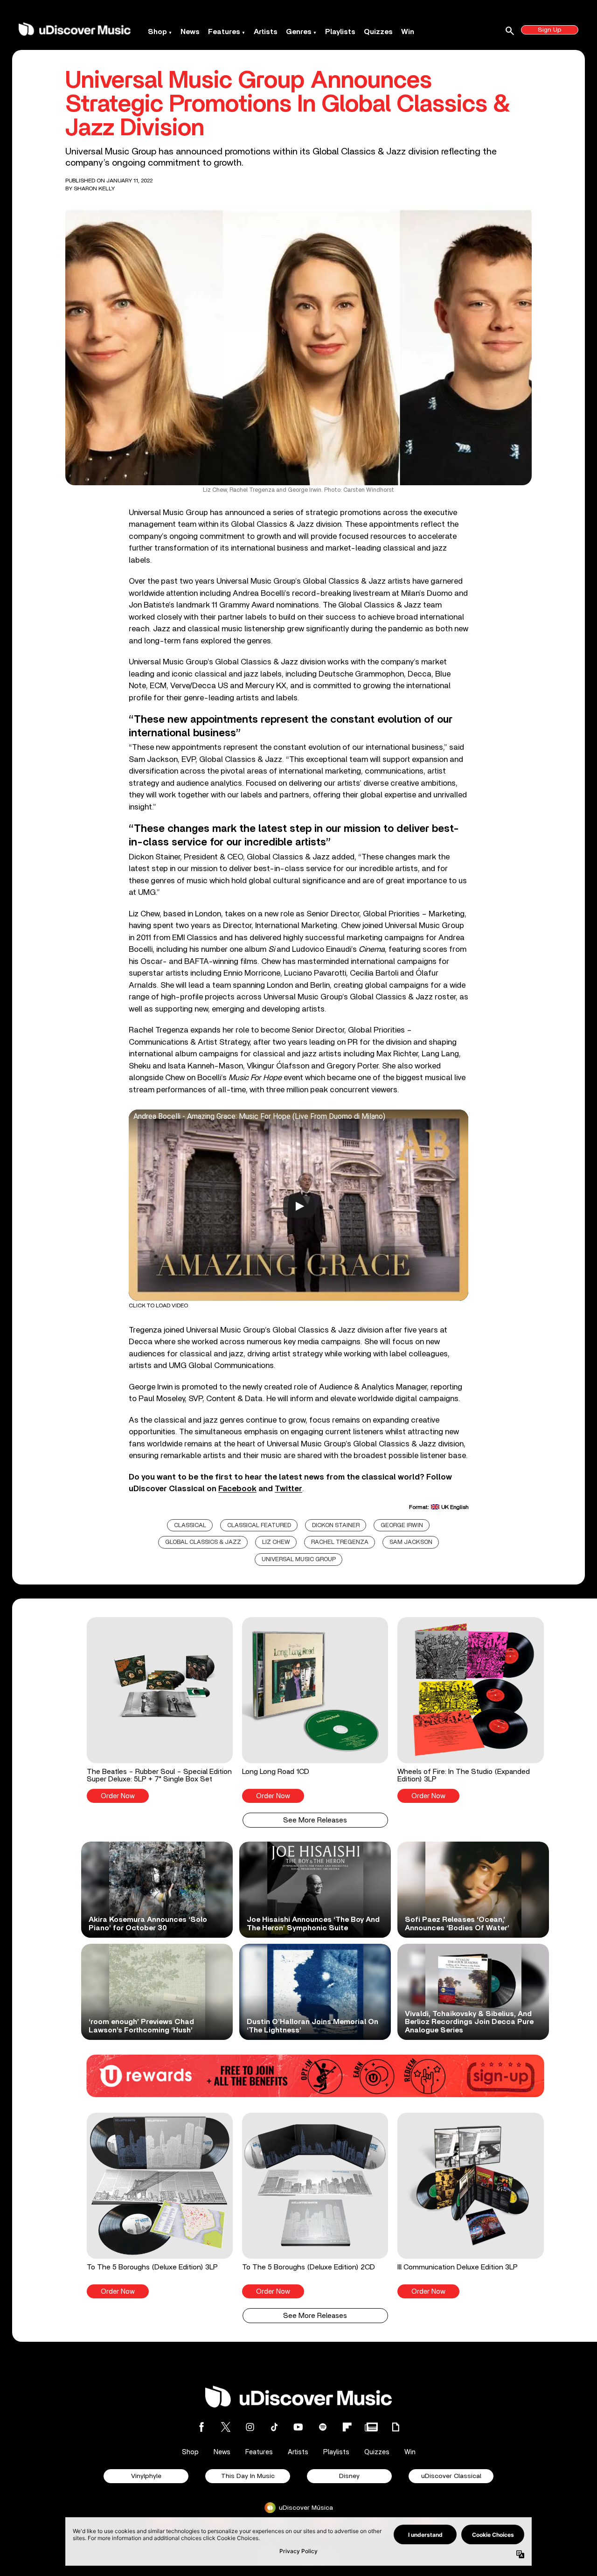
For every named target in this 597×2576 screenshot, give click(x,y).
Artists (266, 32)
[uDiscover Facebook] (201, 2427)
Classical (190, 1525)
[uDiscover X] (226, 2427)
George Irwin (402, 1525)
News (190, 32)
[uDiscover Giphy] (396, 2427)
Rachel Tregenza (340, 1542)
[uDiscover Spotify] (323, 2427)
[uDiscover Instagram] (250, 2427)
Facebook (237, 1489)
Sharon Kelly (94, 188)
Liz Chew (276, 1542)
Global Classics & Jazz (203, 1542)
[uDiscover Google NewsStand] (371, 2427)
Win (408, 32)
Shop (157, 32)
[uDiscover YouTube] (298, 2427)
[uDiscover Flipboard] (347, 2427)
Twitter (288, 1489)
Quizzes (378, 32)
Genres (299, 32)
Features (224, 32)
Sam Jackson (411, 1542)
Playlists (340, 32)
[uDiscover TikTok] (274, 2427)
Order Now (118, 1796)
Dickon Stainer (336, 1525)
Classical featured (259, 1525)
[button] (160, 1710)
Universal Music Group (299, 1560)
